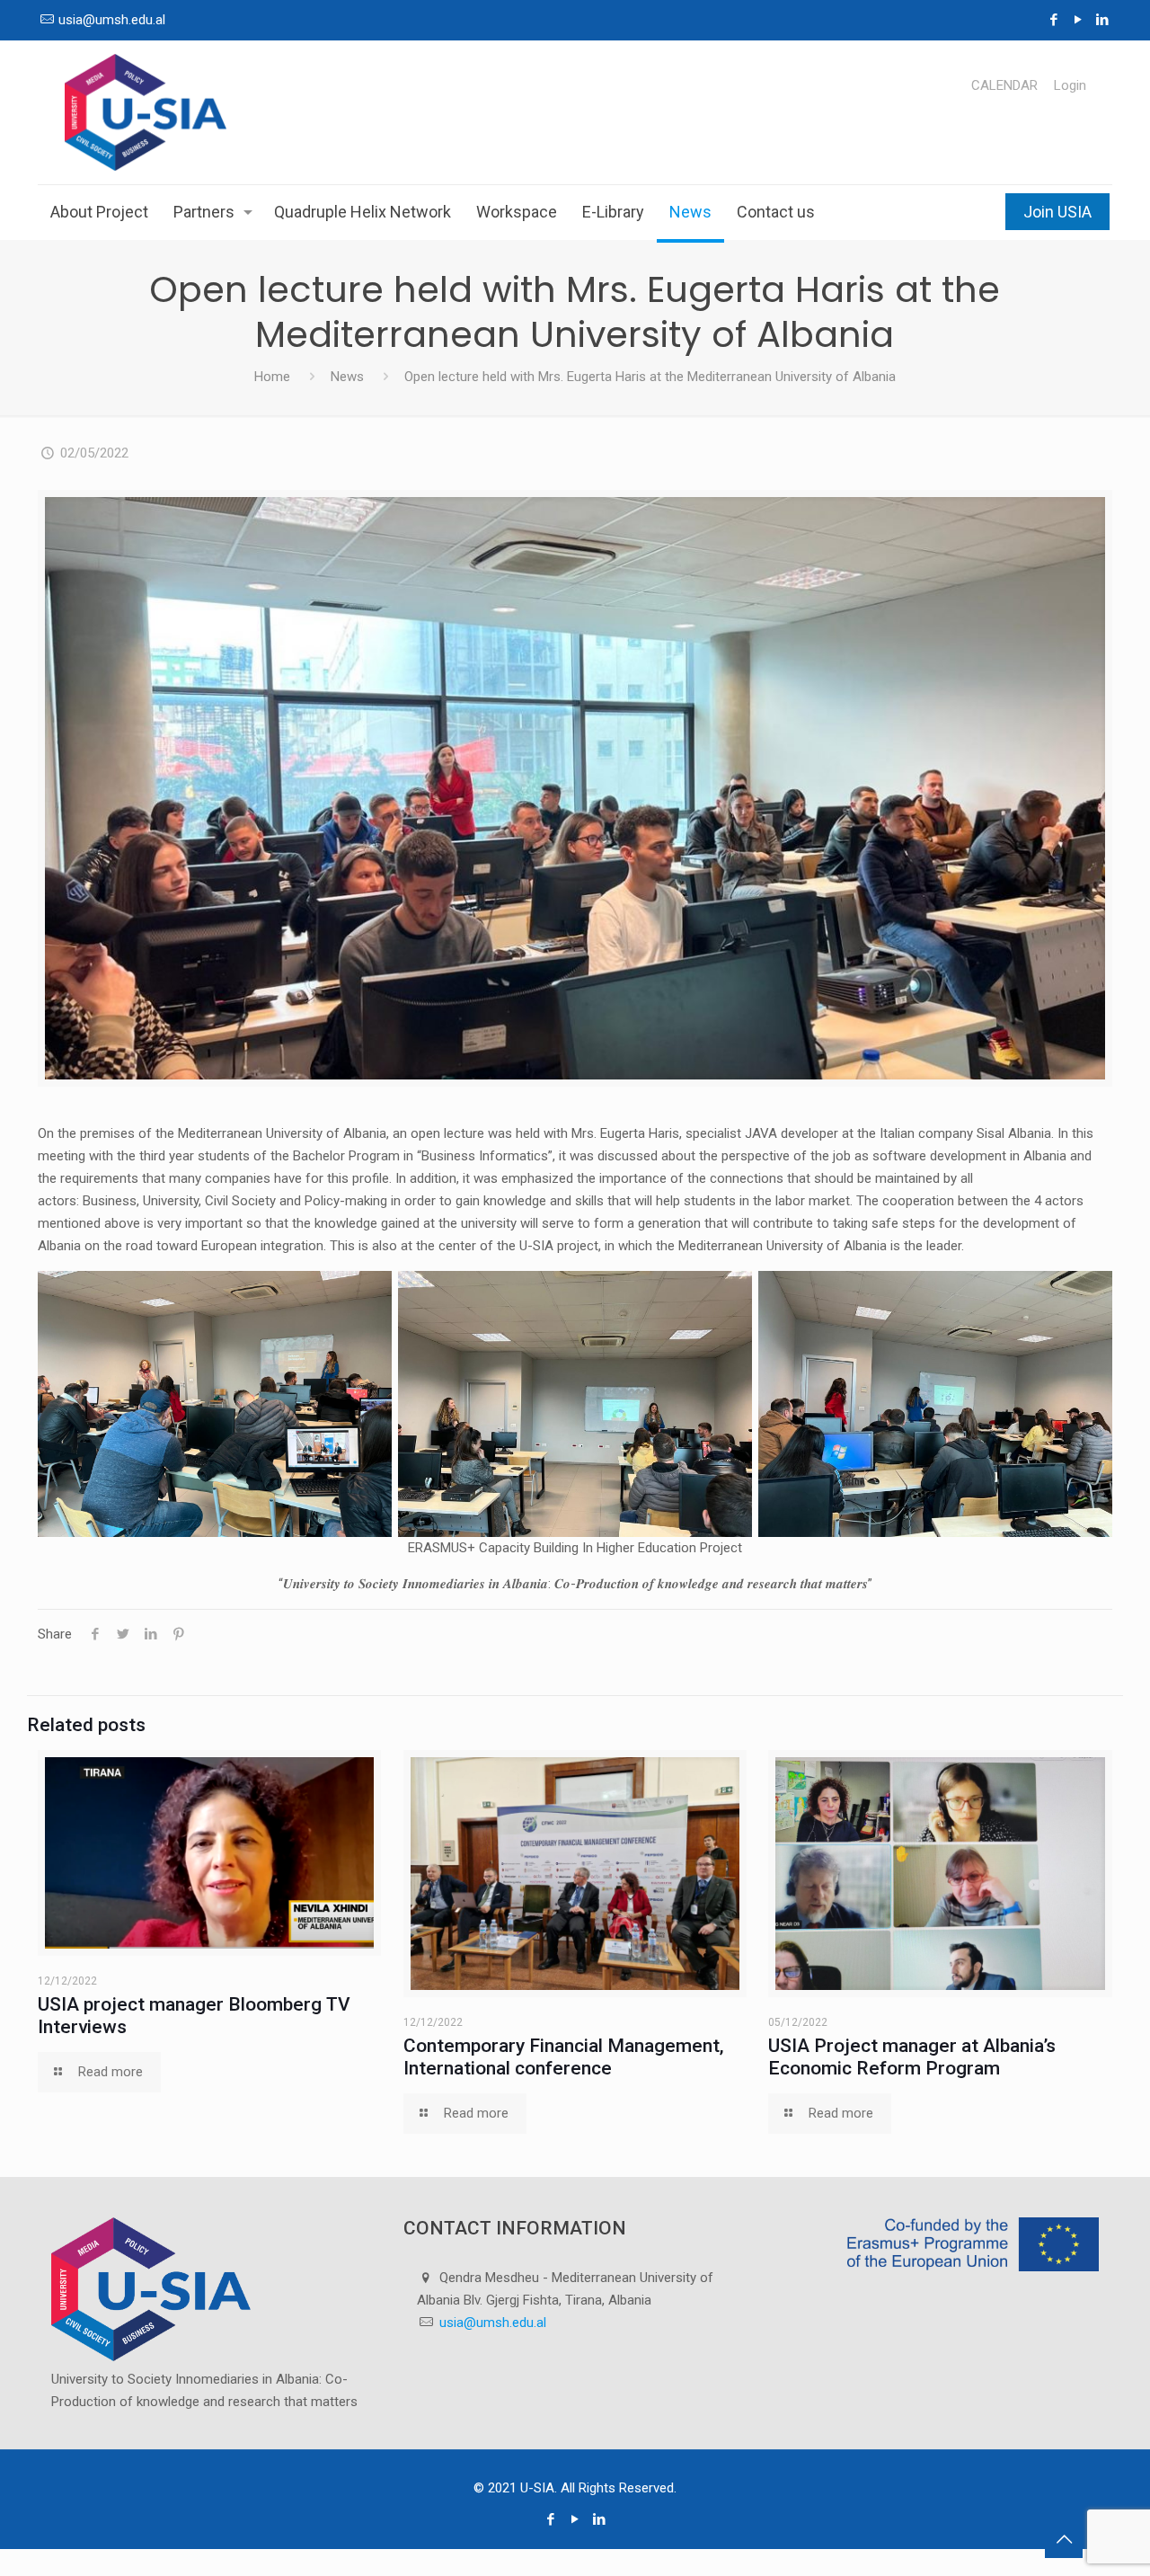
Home (272, 377)
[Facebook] (1054, 20)
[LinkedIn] (1103, 20)
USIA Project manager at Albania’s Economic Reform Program (912, 2057)
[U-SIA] (146, 112)
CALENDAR (1004, 86)
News (347, 377)
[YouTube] (1079, 20)
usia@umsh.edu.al (112, 20)
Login (1070, 86)
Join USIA (1057, 212)
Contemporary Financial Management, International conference (564, 2057)
